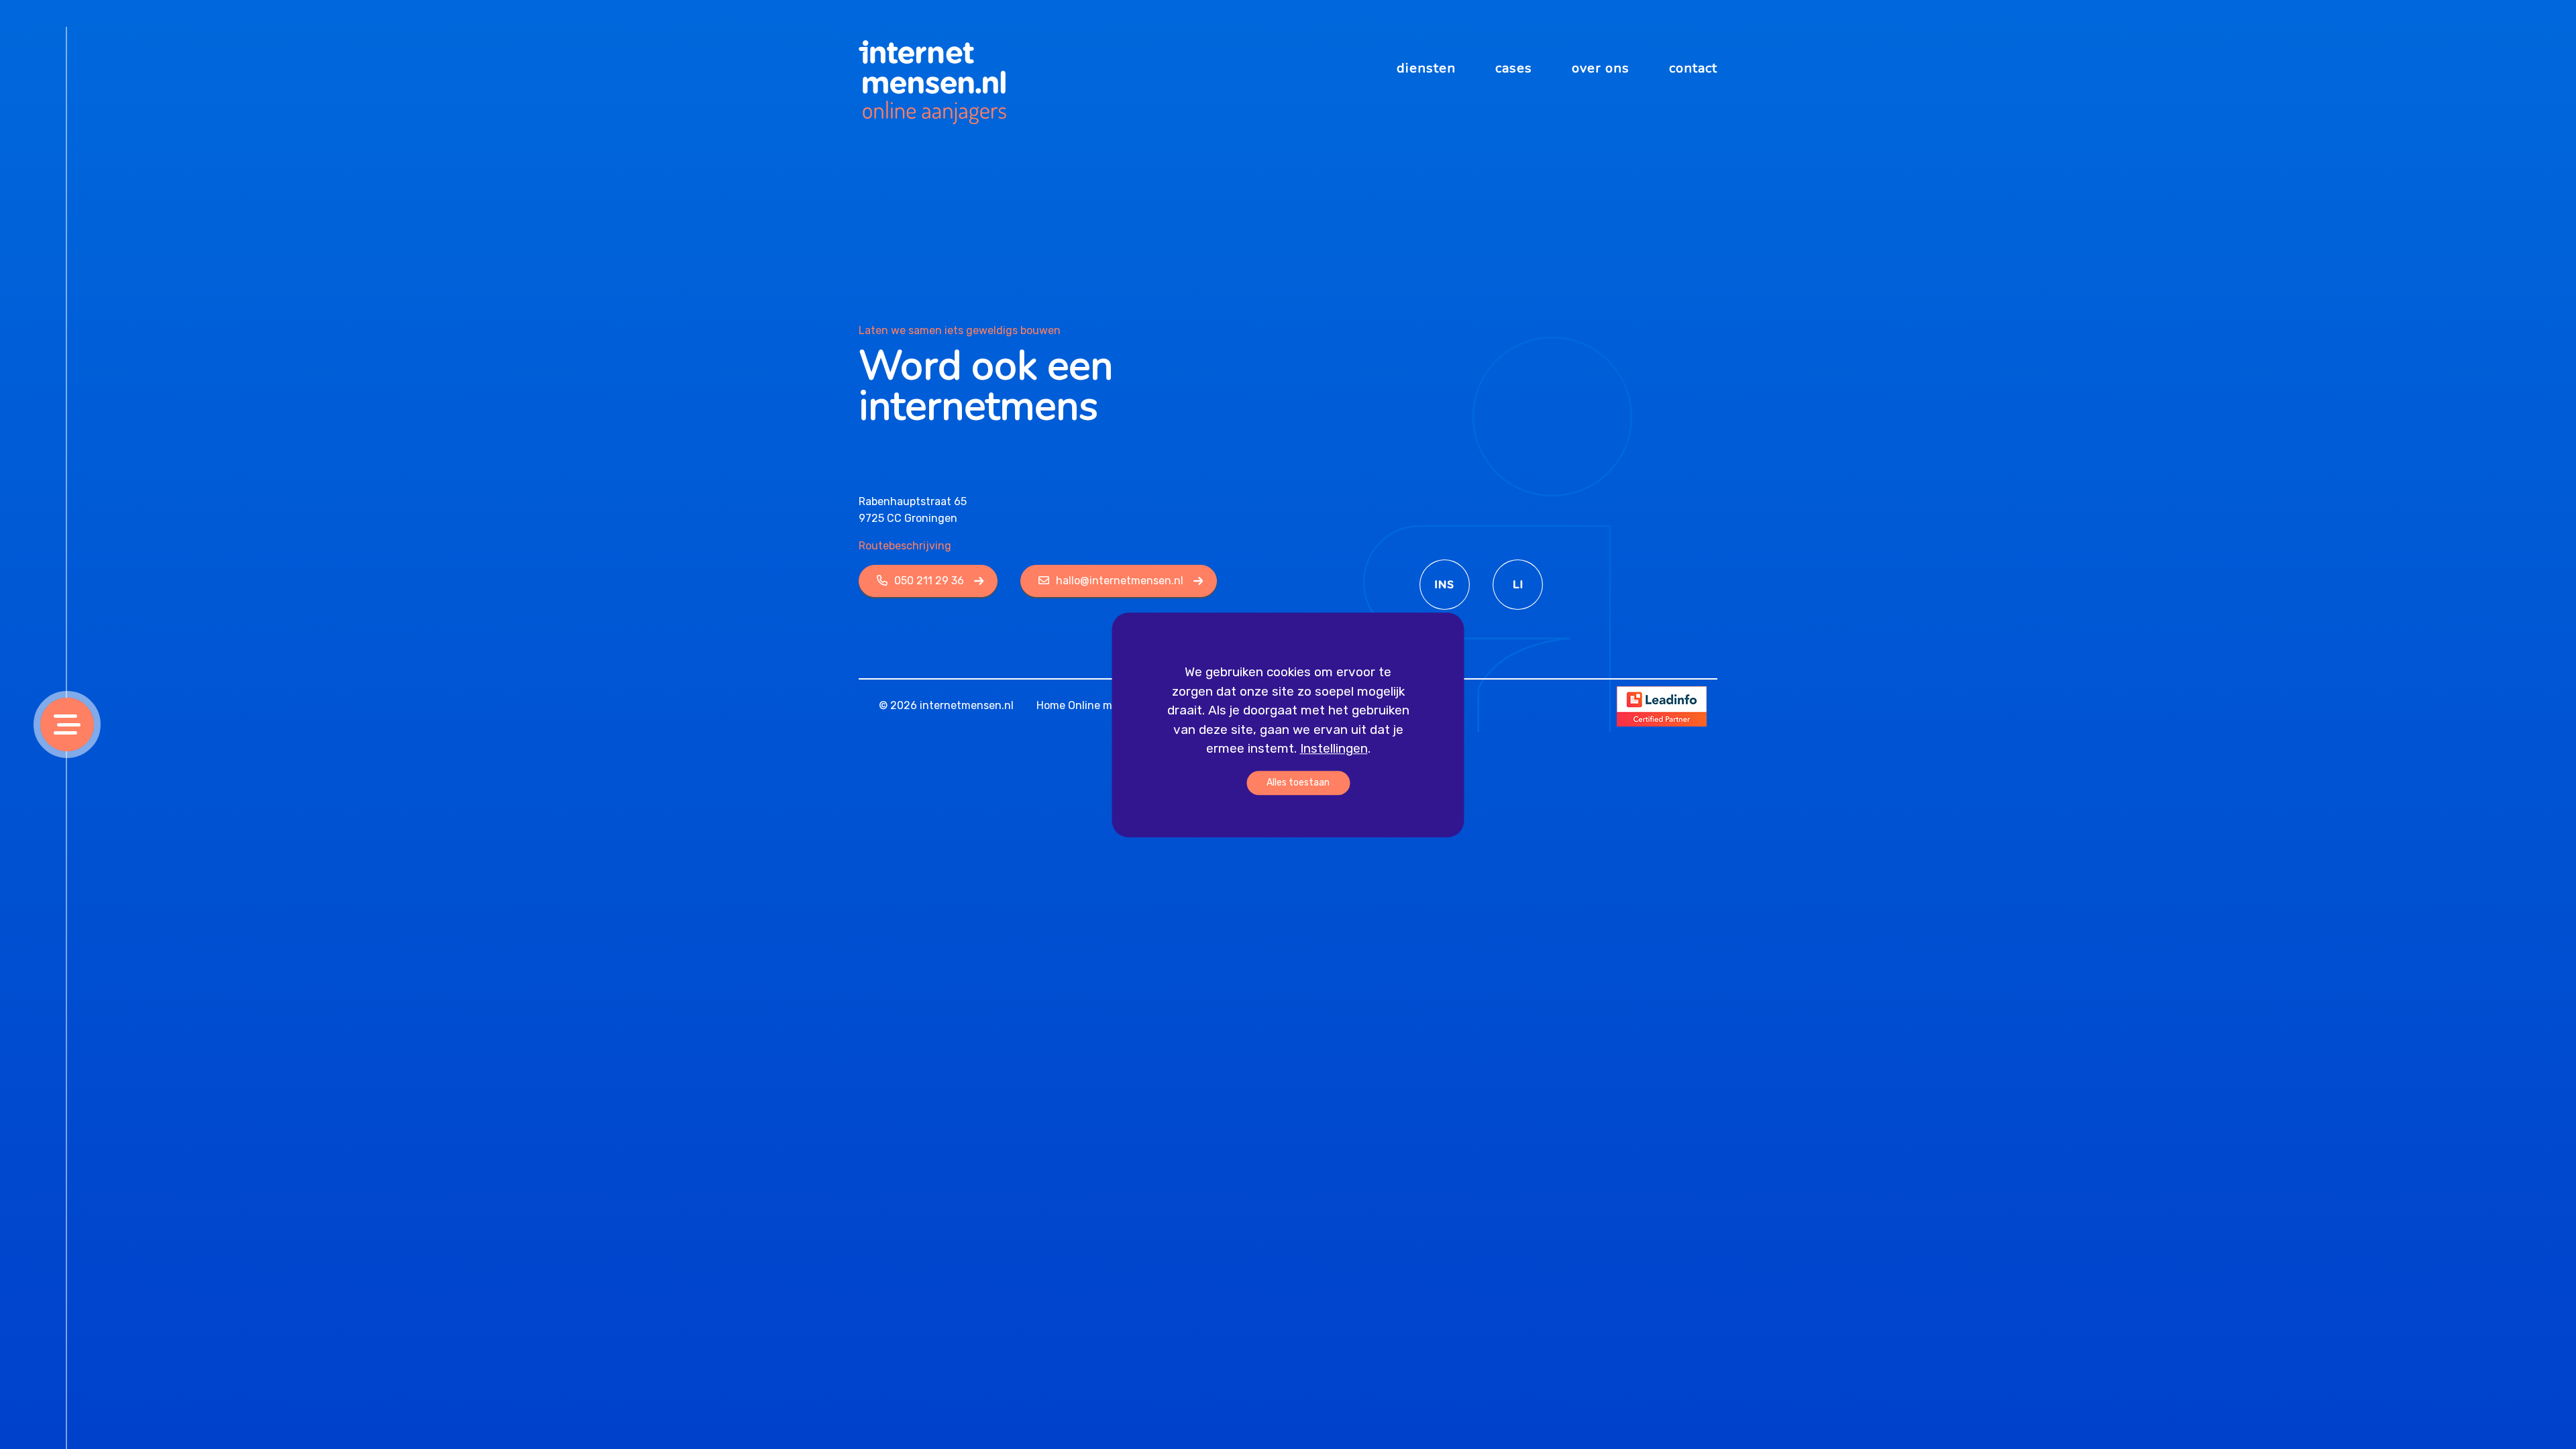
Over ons (1601, 68)
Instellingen (1334, 748)
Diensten (1426, 68)
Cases (1514, 68)
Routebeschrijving (905, 546)
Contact (1693, 68)
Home (1051, 705)
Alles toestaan (1298, 782)
